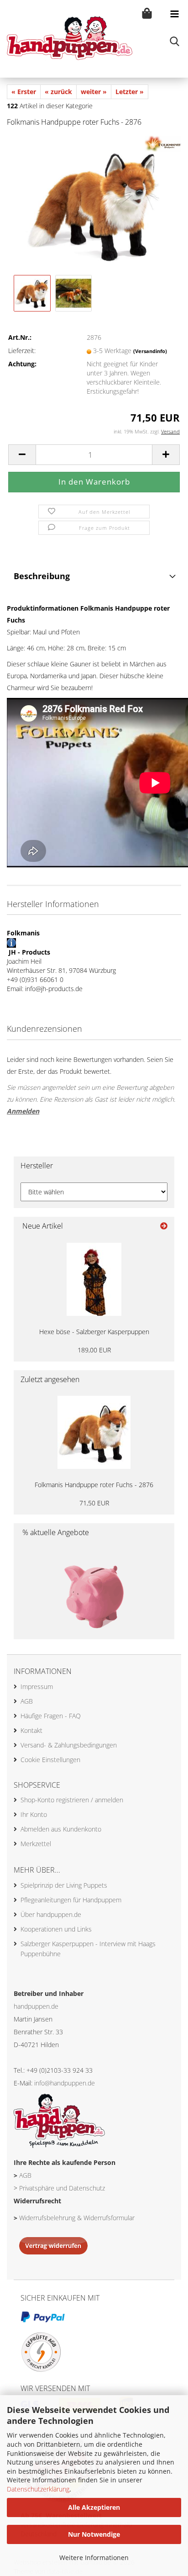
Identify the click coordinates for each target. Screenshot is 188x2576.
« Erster (24, 92)
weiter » (94, 92)
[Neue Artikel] (164, 1226)
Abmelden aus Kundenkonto (61, 1829)
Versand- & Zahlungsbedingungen (69, 1745)
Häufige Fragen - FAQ (51, 1716)
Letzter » (130, 92)
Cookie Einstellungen (50, 1760)
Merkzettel (36, 1844)
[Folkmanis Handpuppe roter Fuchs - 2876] (94, 203)
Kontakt (31, 1730)
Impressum (37, 1687)
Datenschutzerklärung (38, 2489)
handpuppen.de (36, 2006)
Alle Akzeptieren (94, 2507)
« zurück (58, 92)
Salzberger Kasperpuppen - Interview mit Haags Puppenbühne (88, 1949)
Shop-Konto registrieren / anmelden (72, 1800)
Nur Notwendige (94, 2534)
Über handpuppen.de (51, 1914)
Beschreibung (42, 576)
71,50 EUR (94, 1503)
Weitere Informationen (94, 2558)
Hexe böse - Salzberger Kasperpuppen (94, 1332)
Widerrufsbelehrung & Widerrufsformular (77, 2218)
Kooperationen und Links (56, 1929)
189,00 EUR (94, 1350)
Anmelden (23, 1111)
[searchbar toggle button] (174, 41)
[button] (22, 455)
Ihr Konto (34, 1814)
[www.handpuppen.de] (66, 39)
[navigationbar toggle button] (174, 14)
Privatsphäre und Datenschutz (62, 2188)
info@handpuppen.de (65, 2083)
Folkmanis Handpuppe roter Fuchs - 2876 (94, 1485)
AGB (27, 1701)
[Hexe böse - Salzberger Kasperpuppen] (94, 1279)
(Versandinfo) (150, 351)
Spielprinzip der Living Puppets (64, 1885)
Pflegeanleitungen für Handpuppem (71, 1900)
